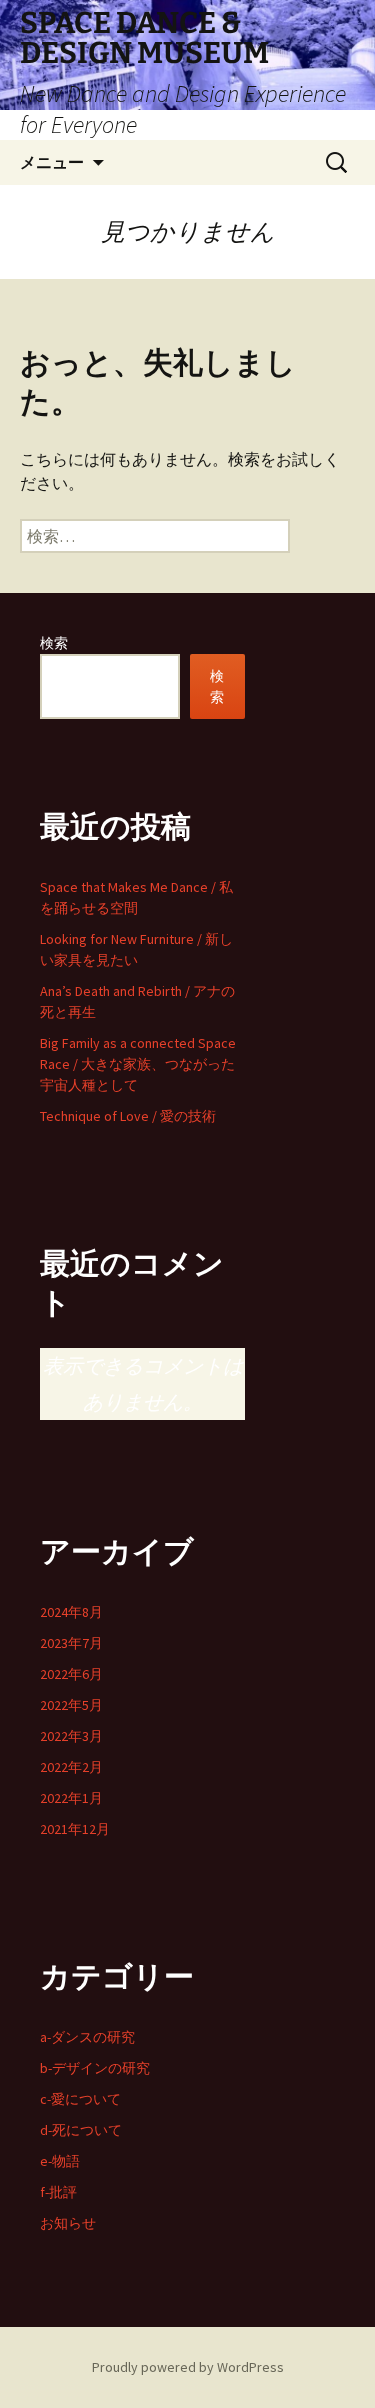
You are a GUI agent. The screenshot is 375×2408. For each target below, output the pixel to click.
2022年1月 (71, 1798)
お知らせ (68, 2223)
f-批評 (58, 2192)
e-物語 (60, 2161)
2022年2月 (71, 1767)
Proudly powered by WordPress (188, 2367)
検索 (54, 643)
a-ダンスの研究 (87, 2037)
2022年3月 (71, 1736)
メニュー (52, 162)
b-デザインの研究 (95, 2068)
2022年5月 (71, 1705)
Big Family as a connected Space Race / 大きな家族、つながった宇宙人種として (138, 1064)
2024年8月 (71, 1612)
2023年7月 (71, 1643)
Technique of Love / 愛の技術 (128, 1116)
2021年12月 (75, 1829)
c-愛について (80, 2099)
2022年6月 (71, 1674)
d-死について (81, 2130)
